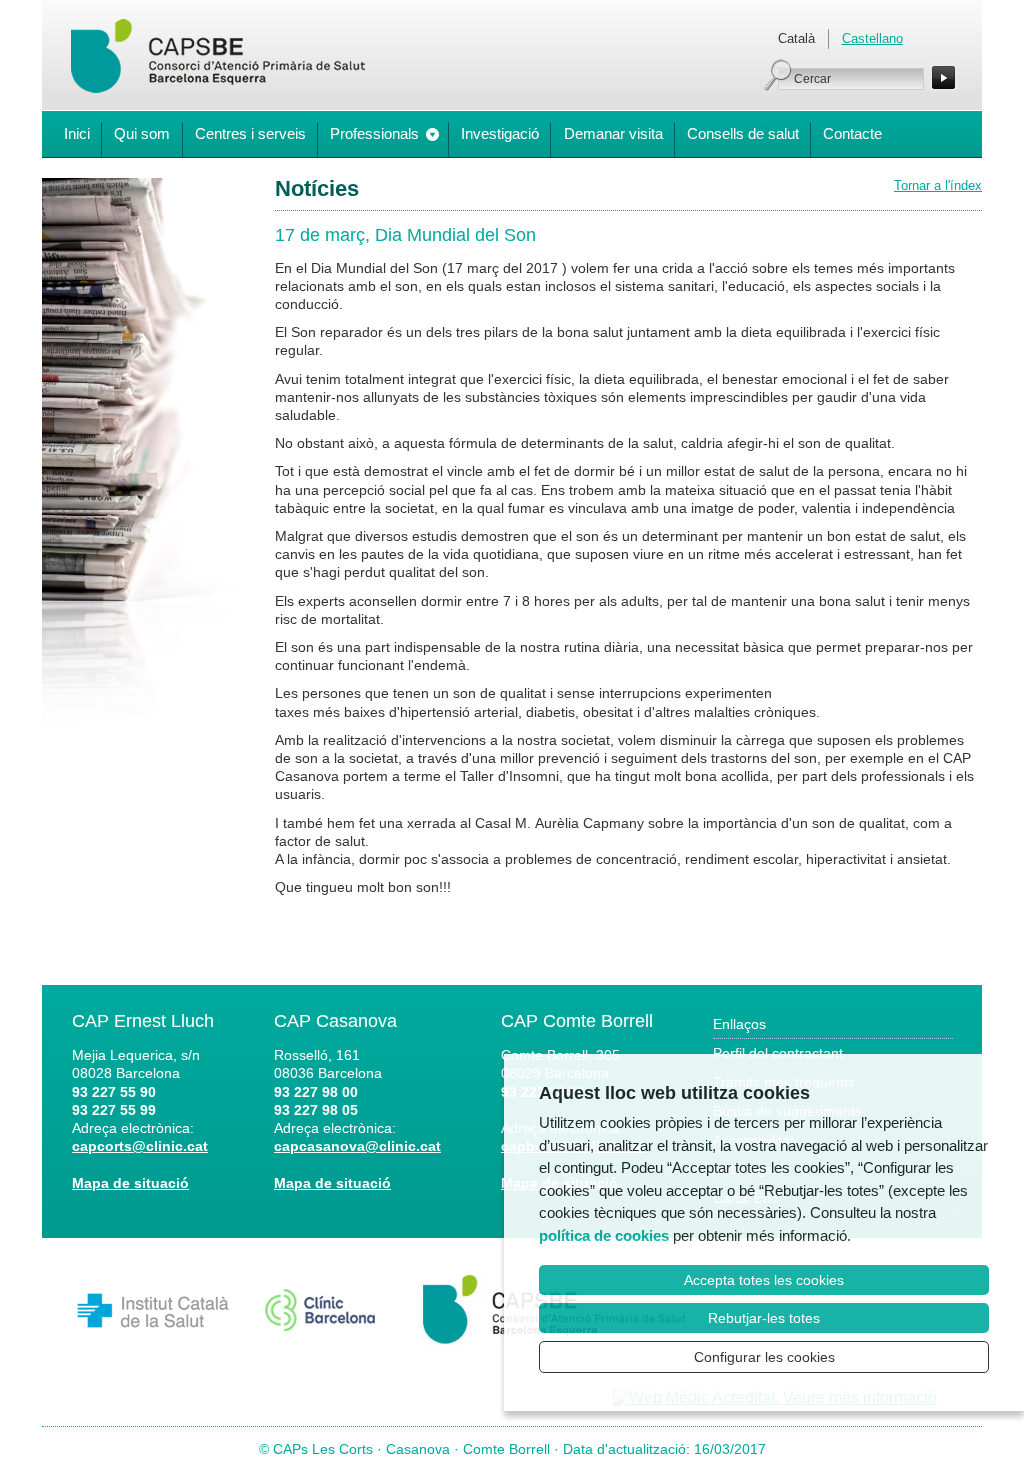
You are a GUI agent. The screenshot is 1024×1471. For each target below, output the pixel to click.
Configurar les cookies (764, 1357)
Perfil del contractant (778, 1053)
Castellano (872, 38)
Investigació (500, 133)
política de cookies (604, 1235)
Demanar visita (613, 133)
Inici (77, 133)
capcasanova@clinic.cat (357, 1146)
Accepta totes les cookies (764, 1280)
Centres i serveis (250, 133)
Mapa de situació (130, 1183)
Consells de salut (743, 133)
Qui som (142, 133)
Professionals (374, 133)
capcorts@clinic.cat (140, 1146)
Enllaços (739, 1024)
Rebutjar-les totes (764, 1318)
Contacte (852, 133)
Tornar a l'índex (938, 185)
